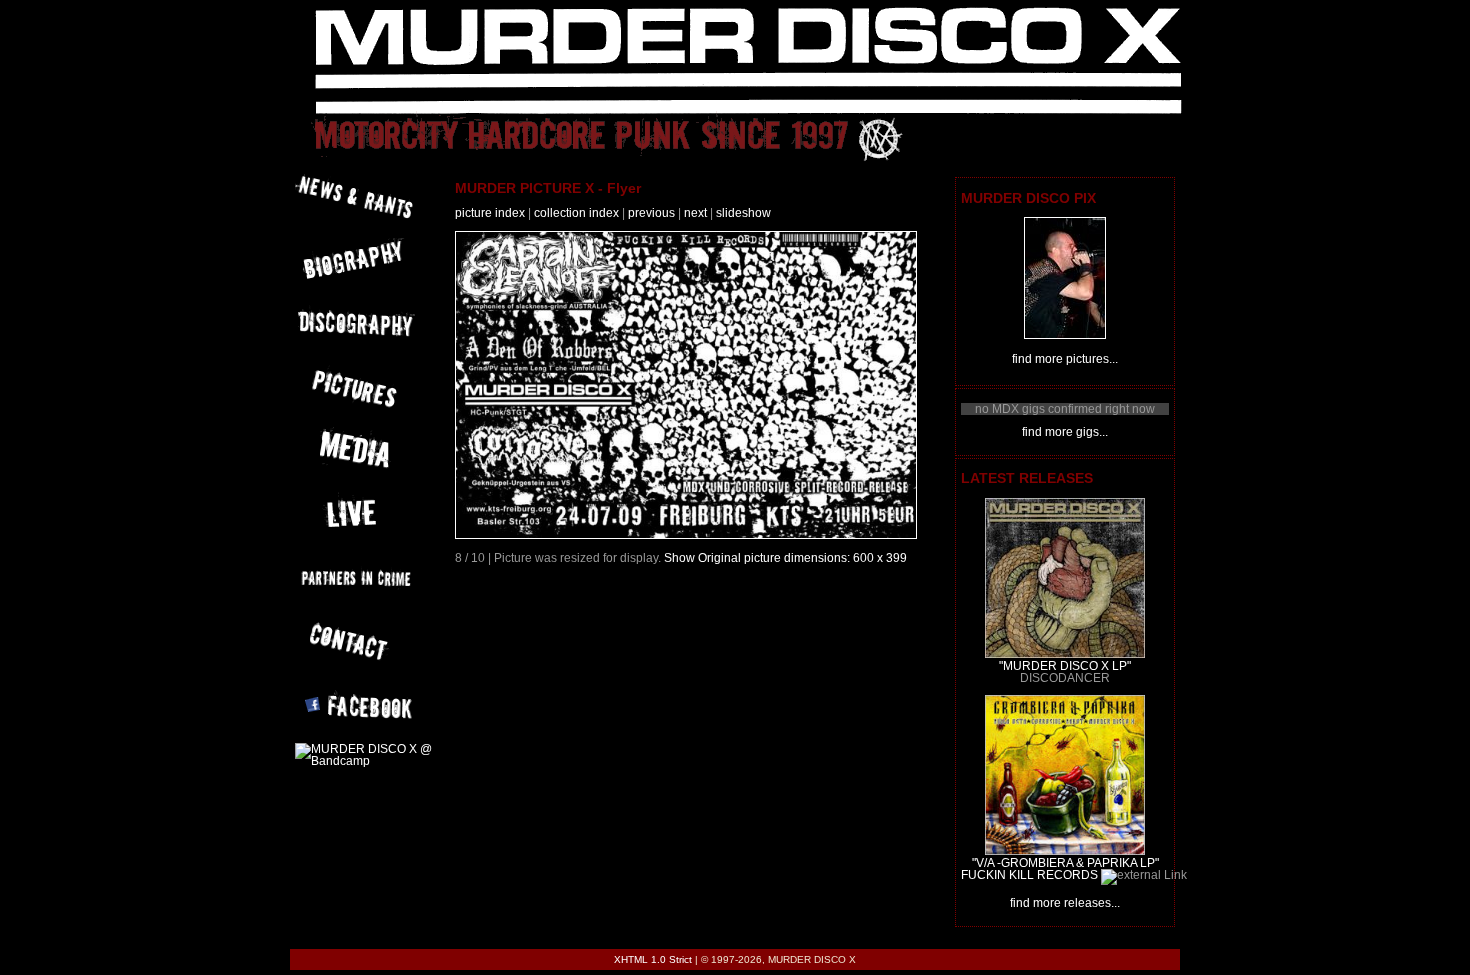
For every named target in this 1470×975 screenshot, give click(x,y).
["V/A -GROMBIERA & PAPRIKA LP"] (1065, 851)
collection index (576, 213)
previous (651, 213)
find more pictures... (1065, 359)
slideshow (743, 213)
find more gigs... (1065, 432)
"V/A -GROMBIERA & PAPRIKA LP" (1065, 863)
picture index (490, 213)
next (695, 213)
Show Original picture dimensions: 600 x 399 (785, 558)
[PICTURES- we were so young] (1065, 335)
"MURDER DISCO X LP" (1065, 666)
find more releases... (1065, 903)
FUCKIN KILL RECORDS (1029, 875)
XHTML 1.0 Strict (653, 959)
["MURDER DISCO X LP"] (1065, 654)
